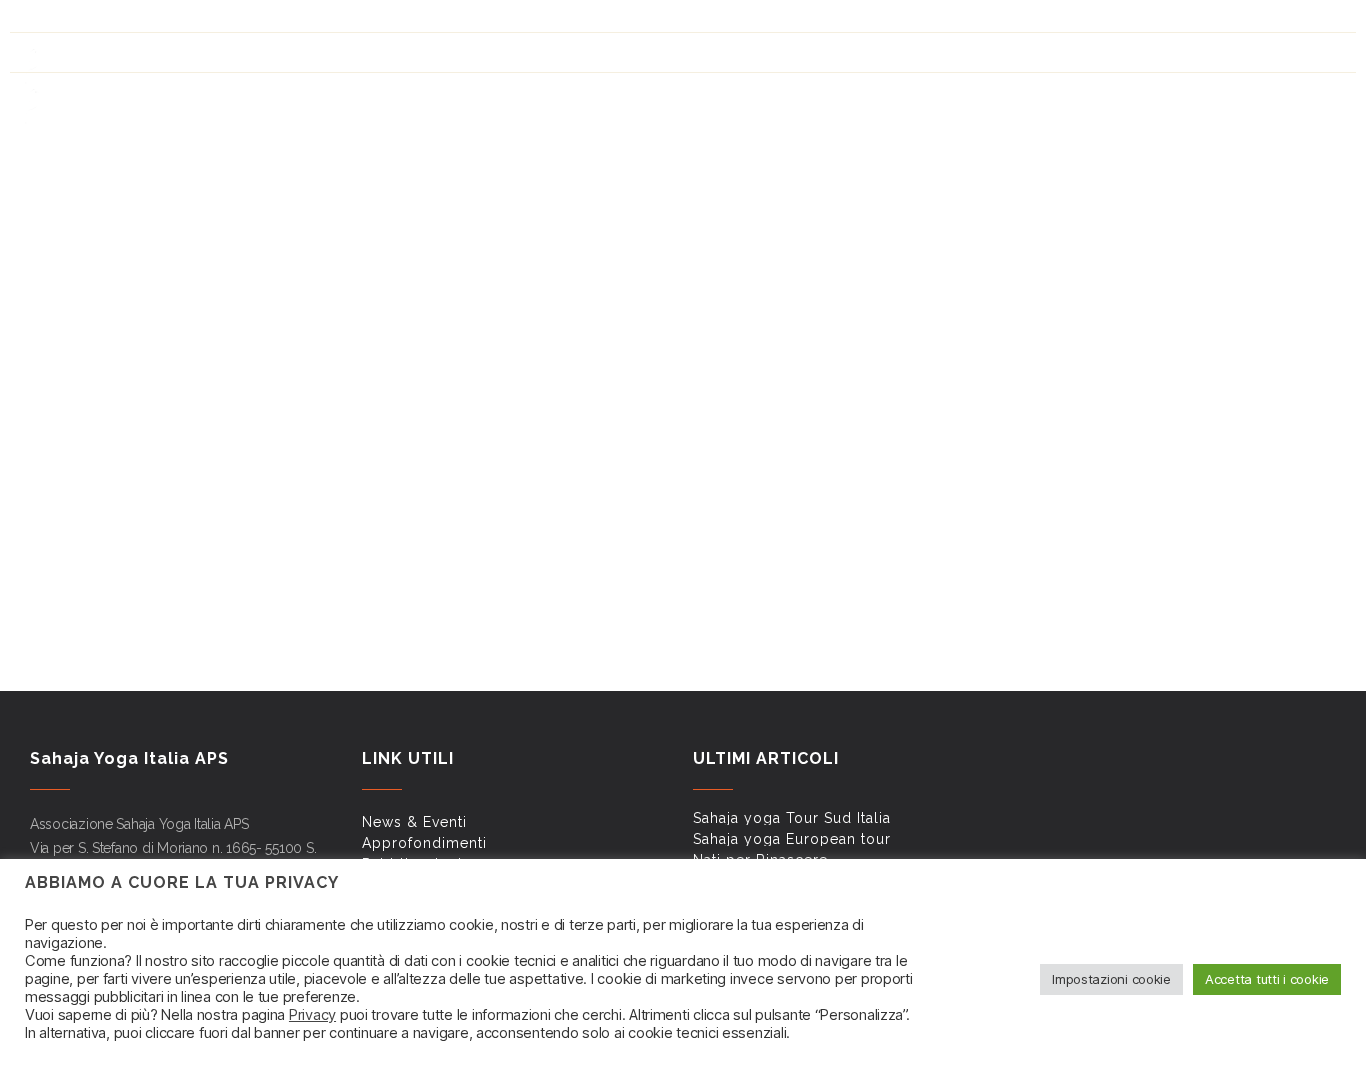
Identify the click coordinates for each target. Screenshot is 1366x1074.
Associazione (1287, 96)
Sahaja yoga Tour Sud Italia (792, 818)
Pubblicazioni (910, 20)
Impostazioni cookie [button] (1111, 979)
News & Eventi (699, 20)
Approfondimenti (804, 20)
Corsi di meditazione (1127, 96)
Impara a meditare (952, 96)
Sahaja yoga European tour (792, 839)
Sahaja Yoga (697, 96)
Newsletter (1099, 20)
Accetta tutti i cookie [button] (1267, 979)
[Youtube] (71, 17)
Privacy (312, 1015)
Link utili (991, 20)
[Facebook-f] (37, 17)
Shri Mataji (815, 96)
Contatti (1176, 20)
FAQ (1040, 20)
